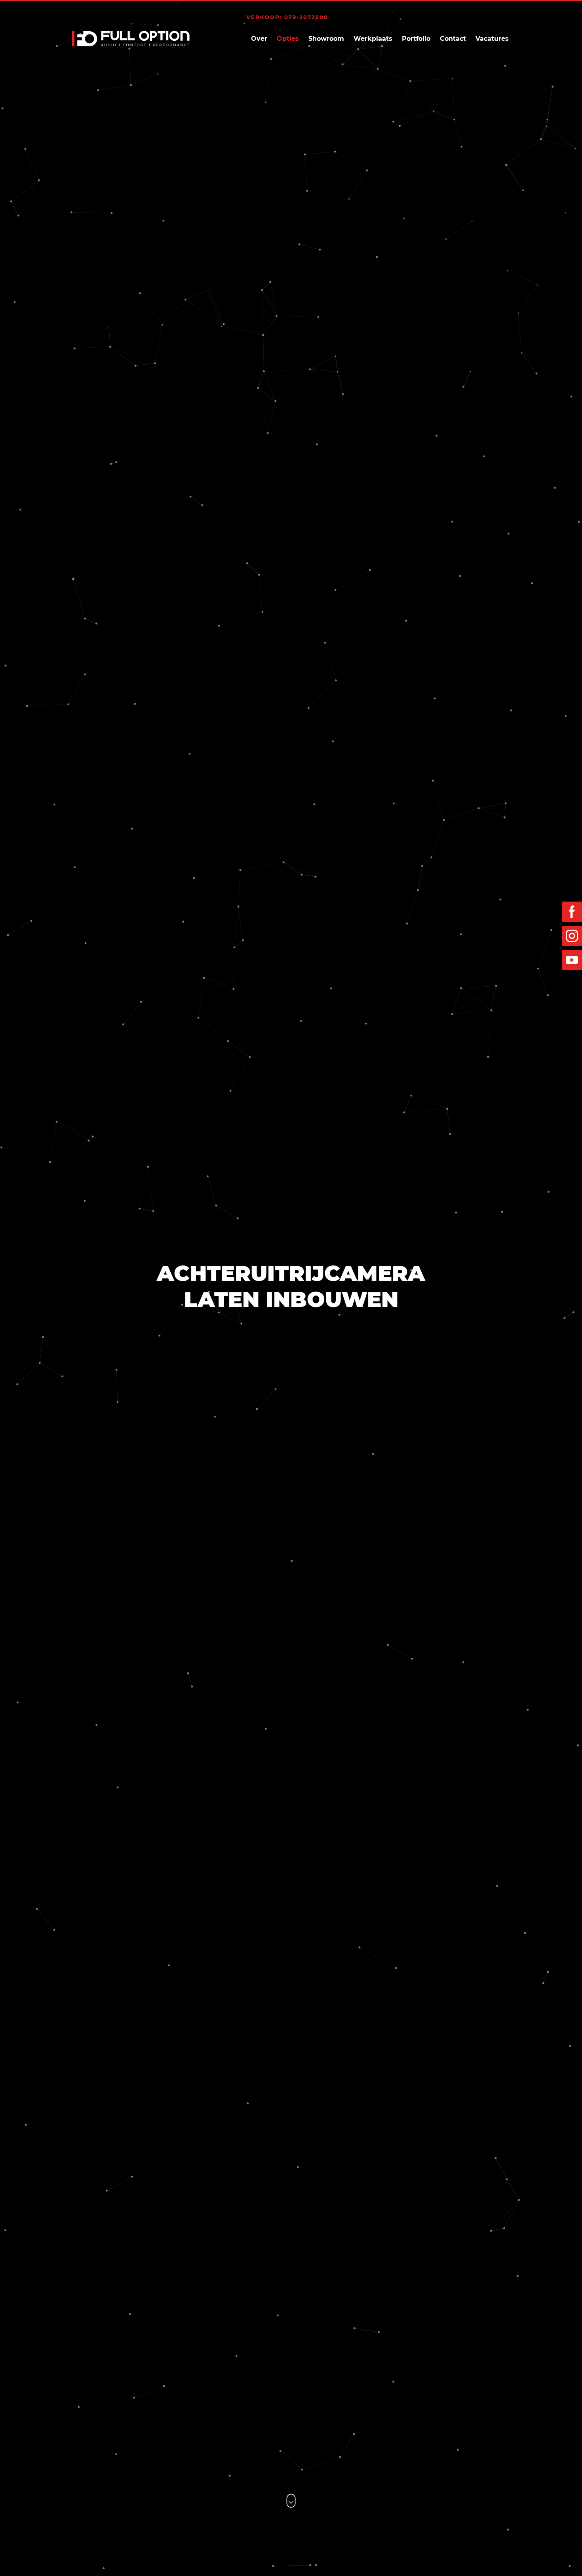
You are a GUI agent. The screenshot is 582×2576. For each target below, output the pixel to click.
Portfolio (416, 39)
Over (259, 39)
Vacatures (492, 39)
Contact (453, 39)
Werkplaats (373, 39)
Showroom (326, 39)
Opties (288, 39)
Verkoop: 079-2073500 (287, 17)
